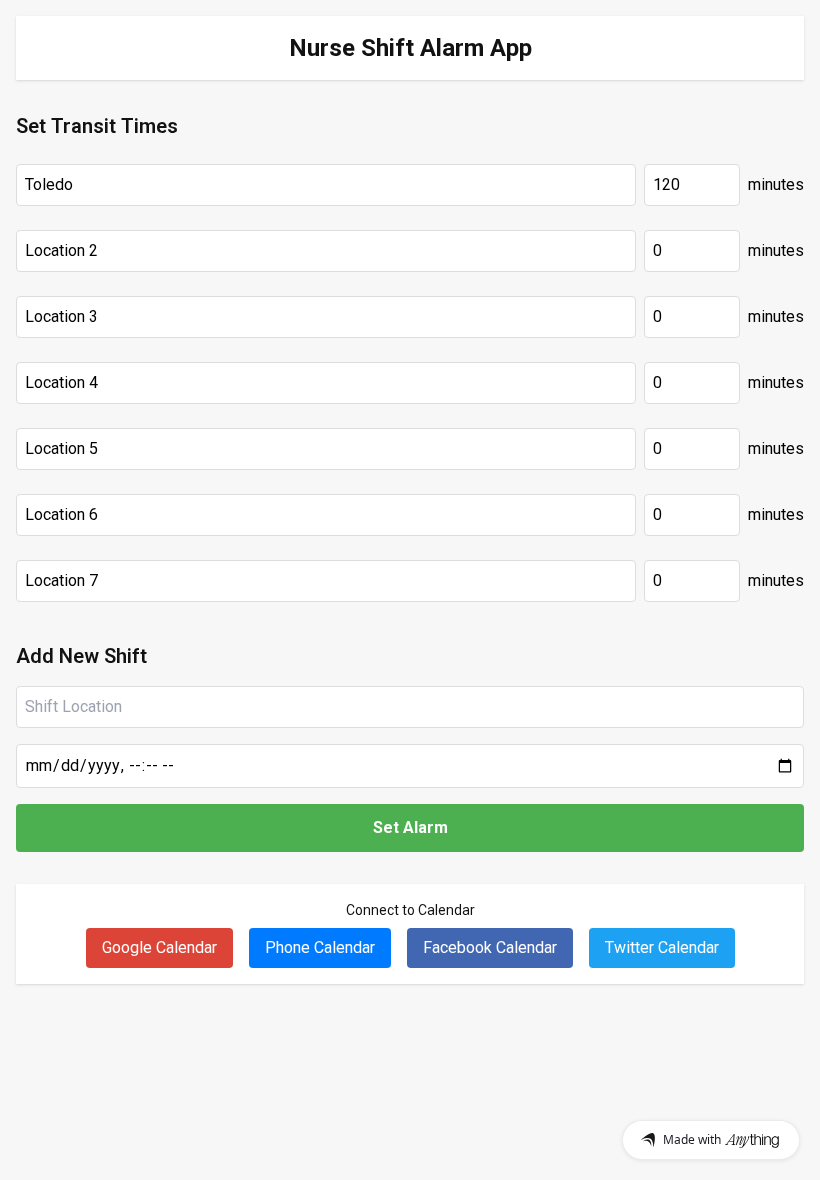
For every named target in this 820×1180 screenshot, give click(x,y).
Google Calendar (159, 947)
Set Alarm (410, 827)
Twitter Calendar (662, 947)
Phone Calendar (320, 947)
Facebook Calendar (490, 947)
